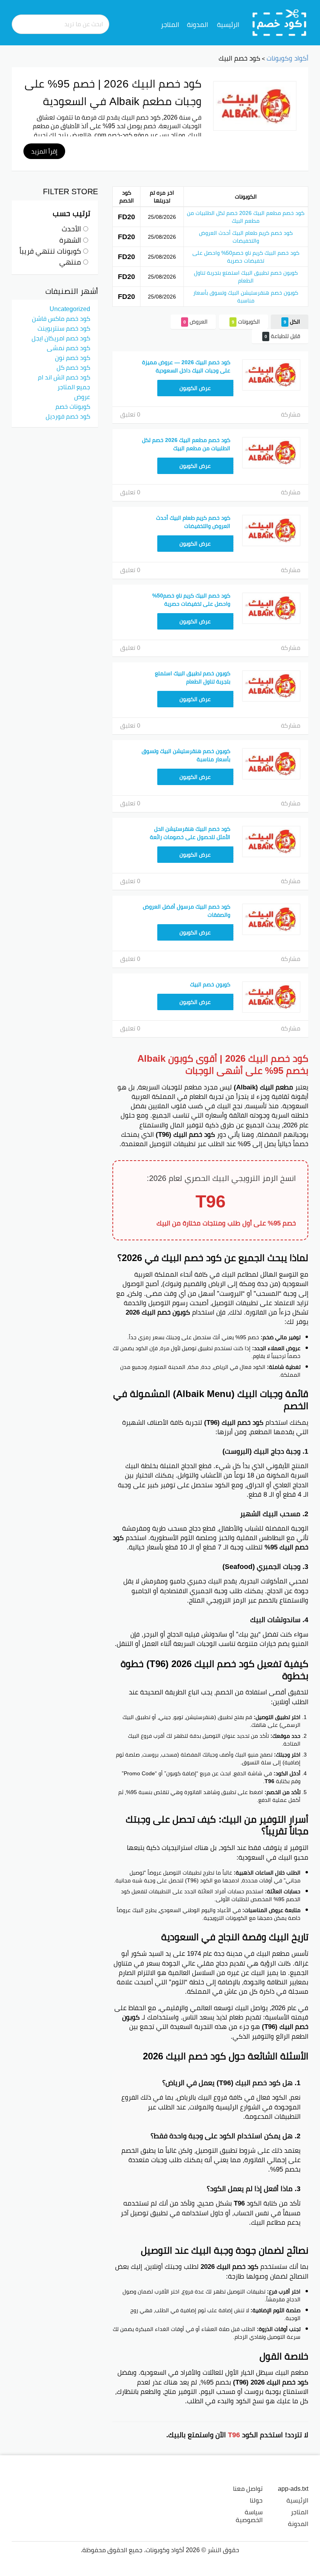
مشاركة (291, 414)
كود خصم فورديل (68, 416)
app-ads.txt (293, 2488)
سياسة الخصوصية (249, 2516)
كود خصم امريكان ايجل (61, 338)
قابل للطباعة (282, 336)
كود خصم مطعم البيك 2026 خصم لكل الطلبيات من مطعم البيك (246, 217)
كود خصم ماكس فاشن (61, 318)
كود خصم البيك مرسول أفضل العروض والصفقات (187, 911)
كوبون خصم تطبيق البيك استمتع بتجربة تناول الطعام (246, 277)
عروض (82, 397)
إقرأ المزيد (44, 151)
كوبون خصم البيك (210, 984)
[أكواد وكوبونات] (280, 22)
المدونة (197, 25)
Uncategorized (70, 309)
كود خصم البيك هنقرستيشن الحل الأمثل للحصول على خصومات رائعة (190, 833)
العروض (196, 322)
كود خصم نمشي (68, 348)
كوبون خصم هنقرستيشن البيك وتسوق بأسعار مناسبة (246, 297)
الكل (292, 322)
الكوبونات (246, 322)
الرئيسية (228, 25)
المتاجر (170, 25)
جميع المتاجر (74, 387)
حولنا (256, 2500)
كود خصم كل (73, 367)
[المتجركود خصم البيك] (255, 106)
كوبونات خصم (73, 406)
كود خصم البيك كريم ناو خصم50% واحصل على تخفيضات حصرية (246, 257)
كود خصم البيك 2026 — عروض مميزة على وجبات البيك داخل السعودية (186, 366)
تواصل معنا (248, 2488)
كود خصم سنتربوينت (64, 328)
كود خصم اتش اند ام (64, 377)
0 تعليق (130, 414)
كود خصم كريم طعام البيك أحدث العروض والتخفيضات (246, 237)
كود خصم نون (73, 358)
